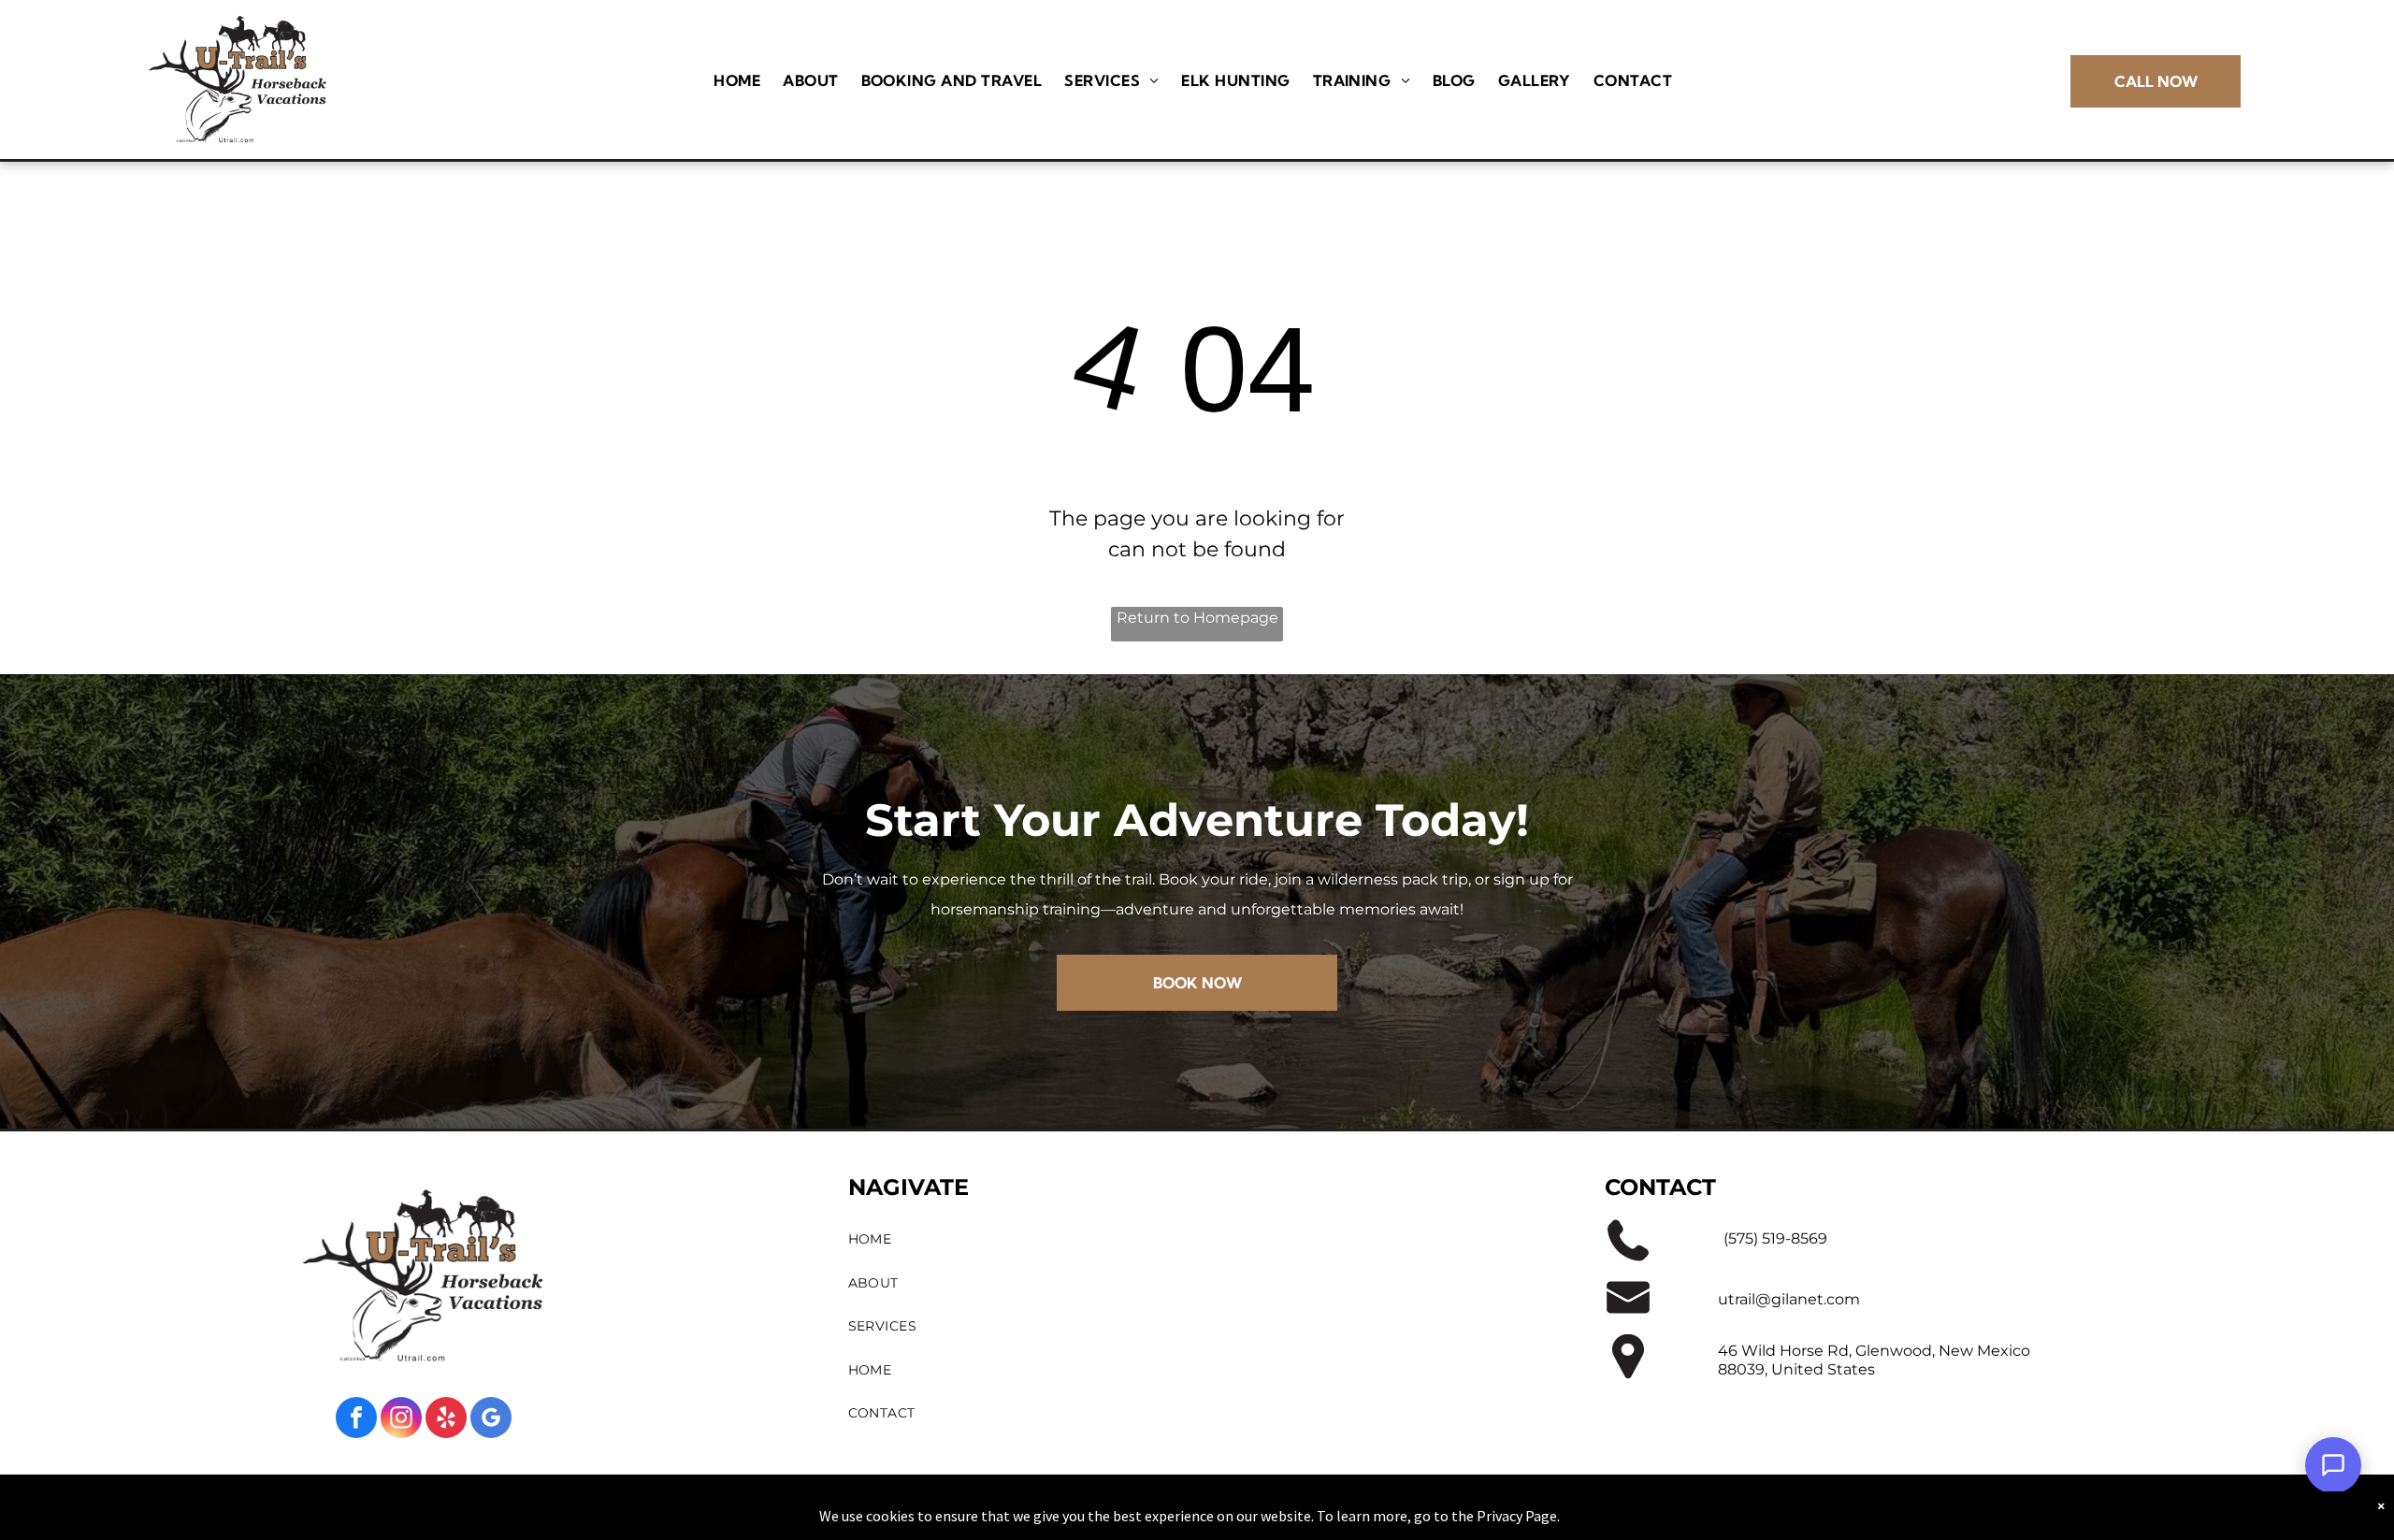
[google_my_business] (491, 1420)
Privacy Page (1517, 1516)
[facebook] (356, 1420)
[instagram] (401, 1420)
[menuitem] (737, 80)
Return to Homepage (1197, 618)
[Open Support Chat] (2333, 1465)
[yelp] (446, 1420)
